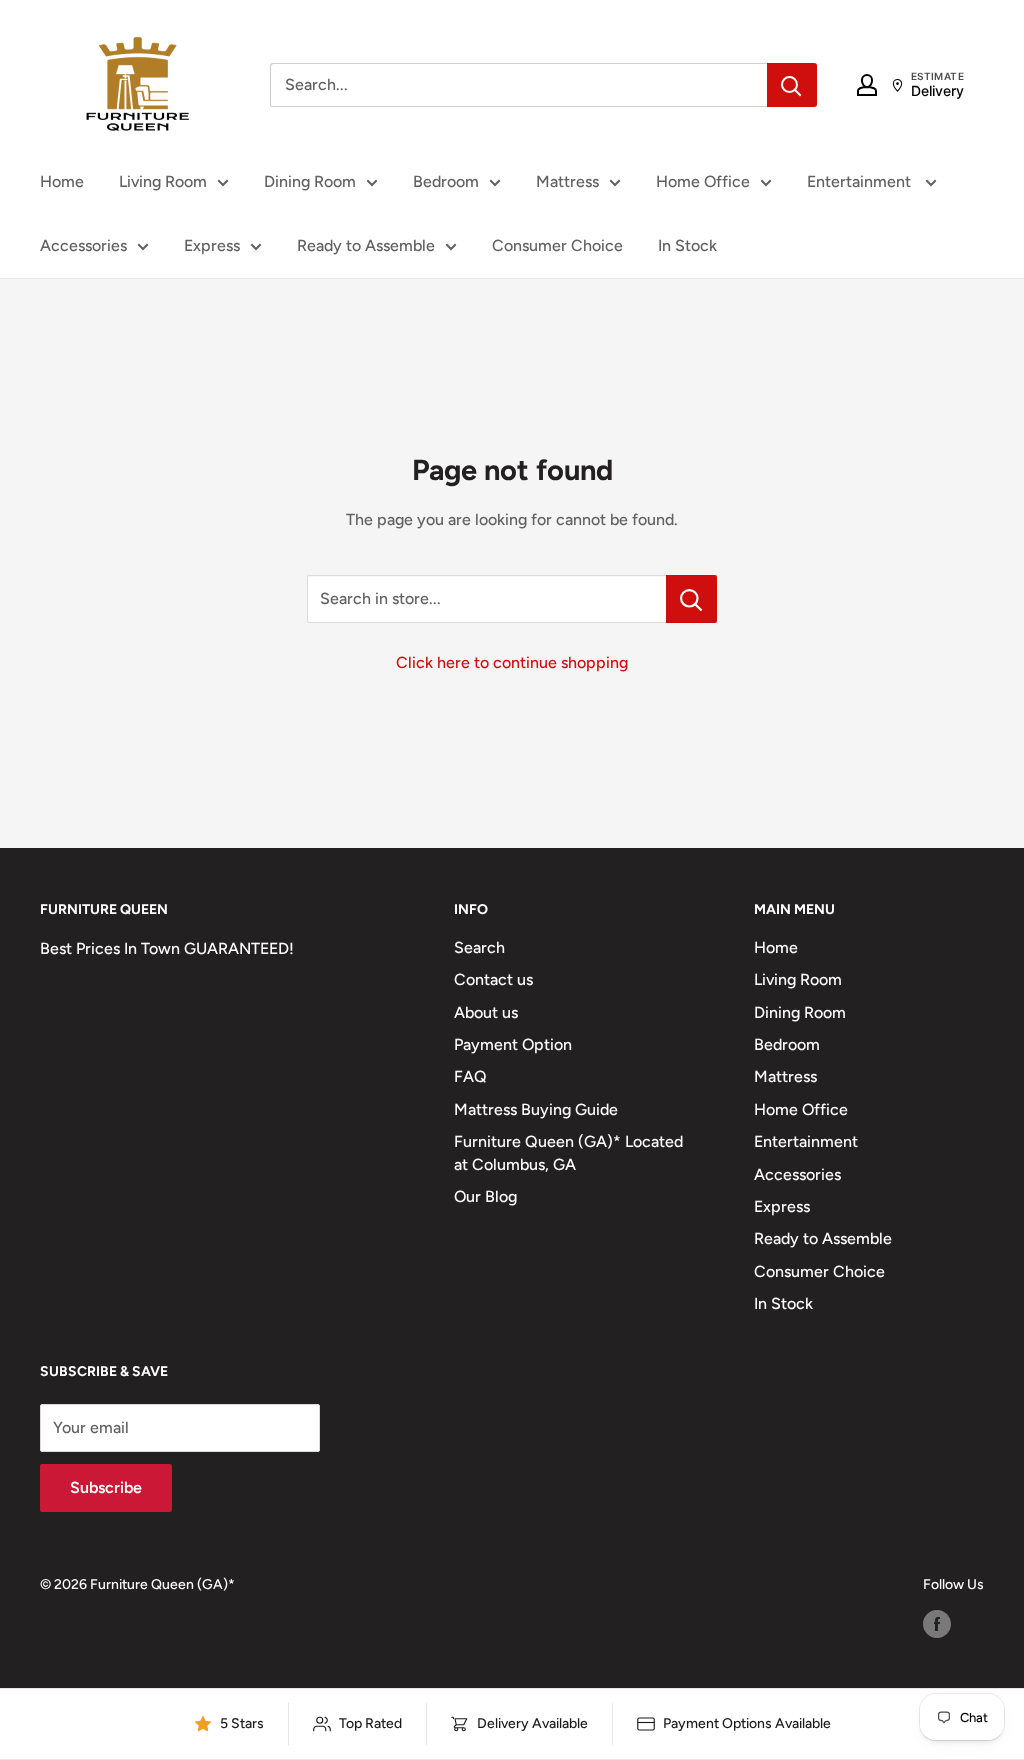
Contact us (493, 979)
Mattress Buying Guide (536, 1109)
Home (62, 181)
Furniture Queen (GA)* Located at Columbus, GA (568, 1152)
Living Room (163, 181)
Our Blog (485, 1196)
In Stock (687, 245)
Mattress (567, 181)
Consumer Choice (557, 245)
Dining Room (310, 181)
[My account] (867, 85)
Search (479, 947)
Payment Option (513, 1044)
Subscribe (106, 1487)
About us (486, 1012)
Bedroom (446, 181)
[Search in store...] (691, 599)
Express (212, 245)
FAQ (470, 1076)
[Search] (792, 85)
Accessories (83, 245)
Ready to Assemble (366, 245)
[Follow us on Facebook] (937, 1624)
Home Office (703, 181)
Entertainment (861, 181)
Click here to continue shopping (512, 662)
